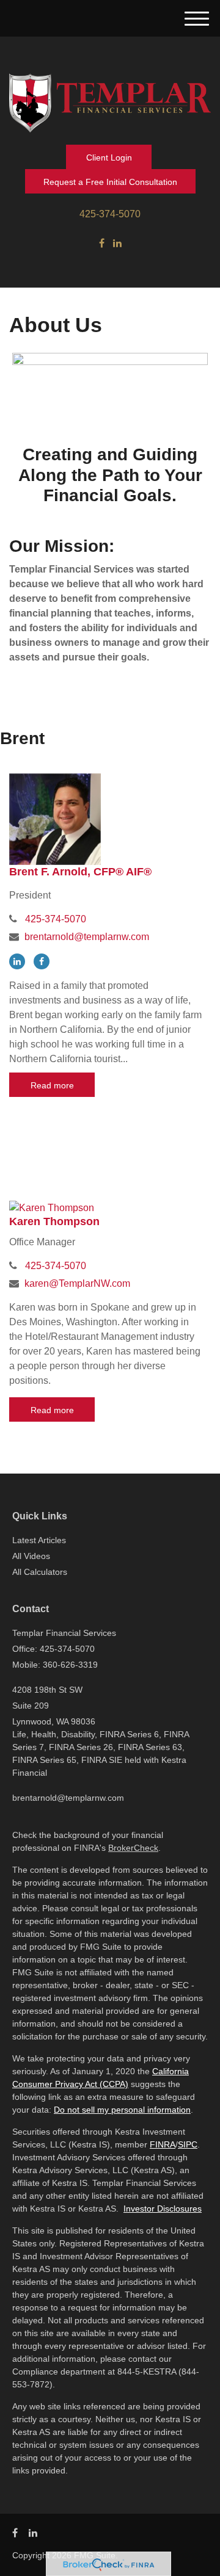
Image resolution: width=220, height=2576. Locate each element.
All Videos (31, 1556)
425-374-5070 (110, 214)
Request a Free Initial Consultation (110, 182)
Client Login (109, 157)
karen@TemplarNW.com (77, 1283)
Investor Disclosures (163, 2209)
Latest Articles (39, 1540)
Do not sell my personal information (122, 2110)
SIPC (188, 2144)
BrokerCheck (133, 1848)
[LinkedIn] (117, 244)
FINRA (163, 2144)
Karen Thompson (54, 1221)
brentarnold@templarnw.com (87, 937)
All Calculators (40, 1572)
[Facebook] (102, 244)
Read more (52, 1085)
